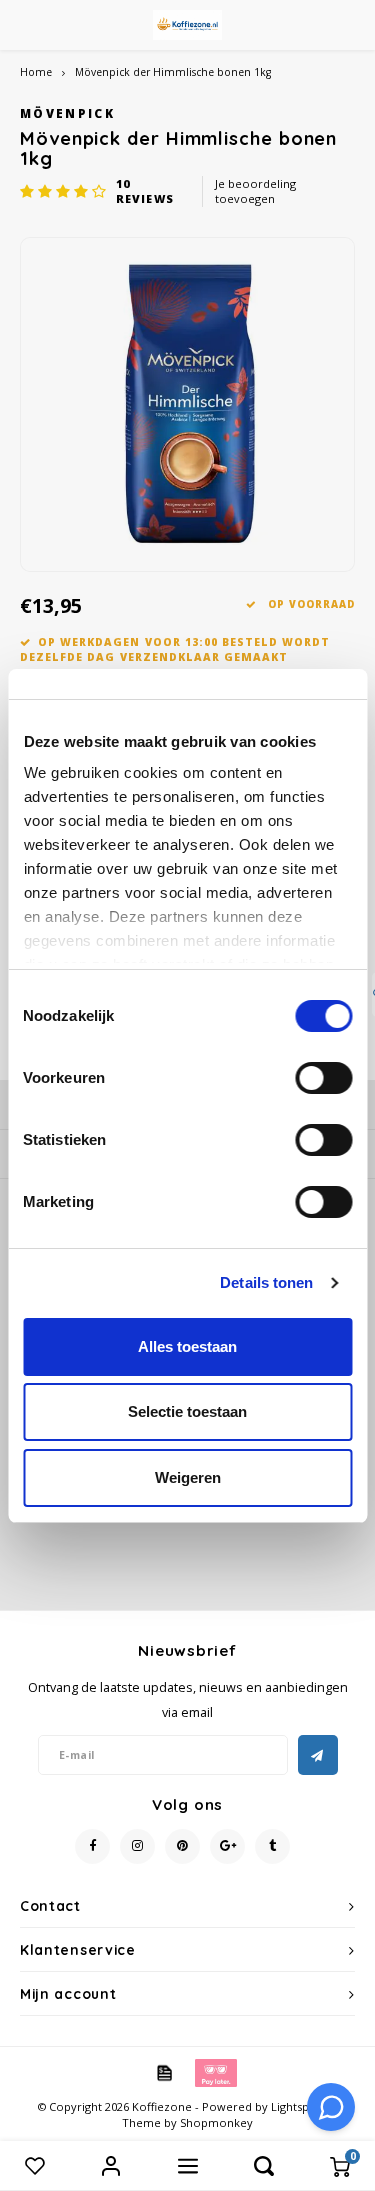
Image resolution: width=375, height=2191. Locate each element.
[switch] (323, 1078)
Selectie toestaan (187, 1411)
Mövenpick (67, 113)
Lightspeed (300, 2106)
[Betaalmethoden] (163, 2072)
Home (36, 72)
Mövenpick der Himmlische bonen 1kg (173, 72)
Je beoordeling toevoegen (255, 191)
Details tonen (266, 1282)
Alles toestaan (187, 1346)
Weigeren (188, 1477)
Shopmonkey (216, 2122)
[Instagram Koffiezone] (137, 1846)
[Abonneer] (318, 1755)
